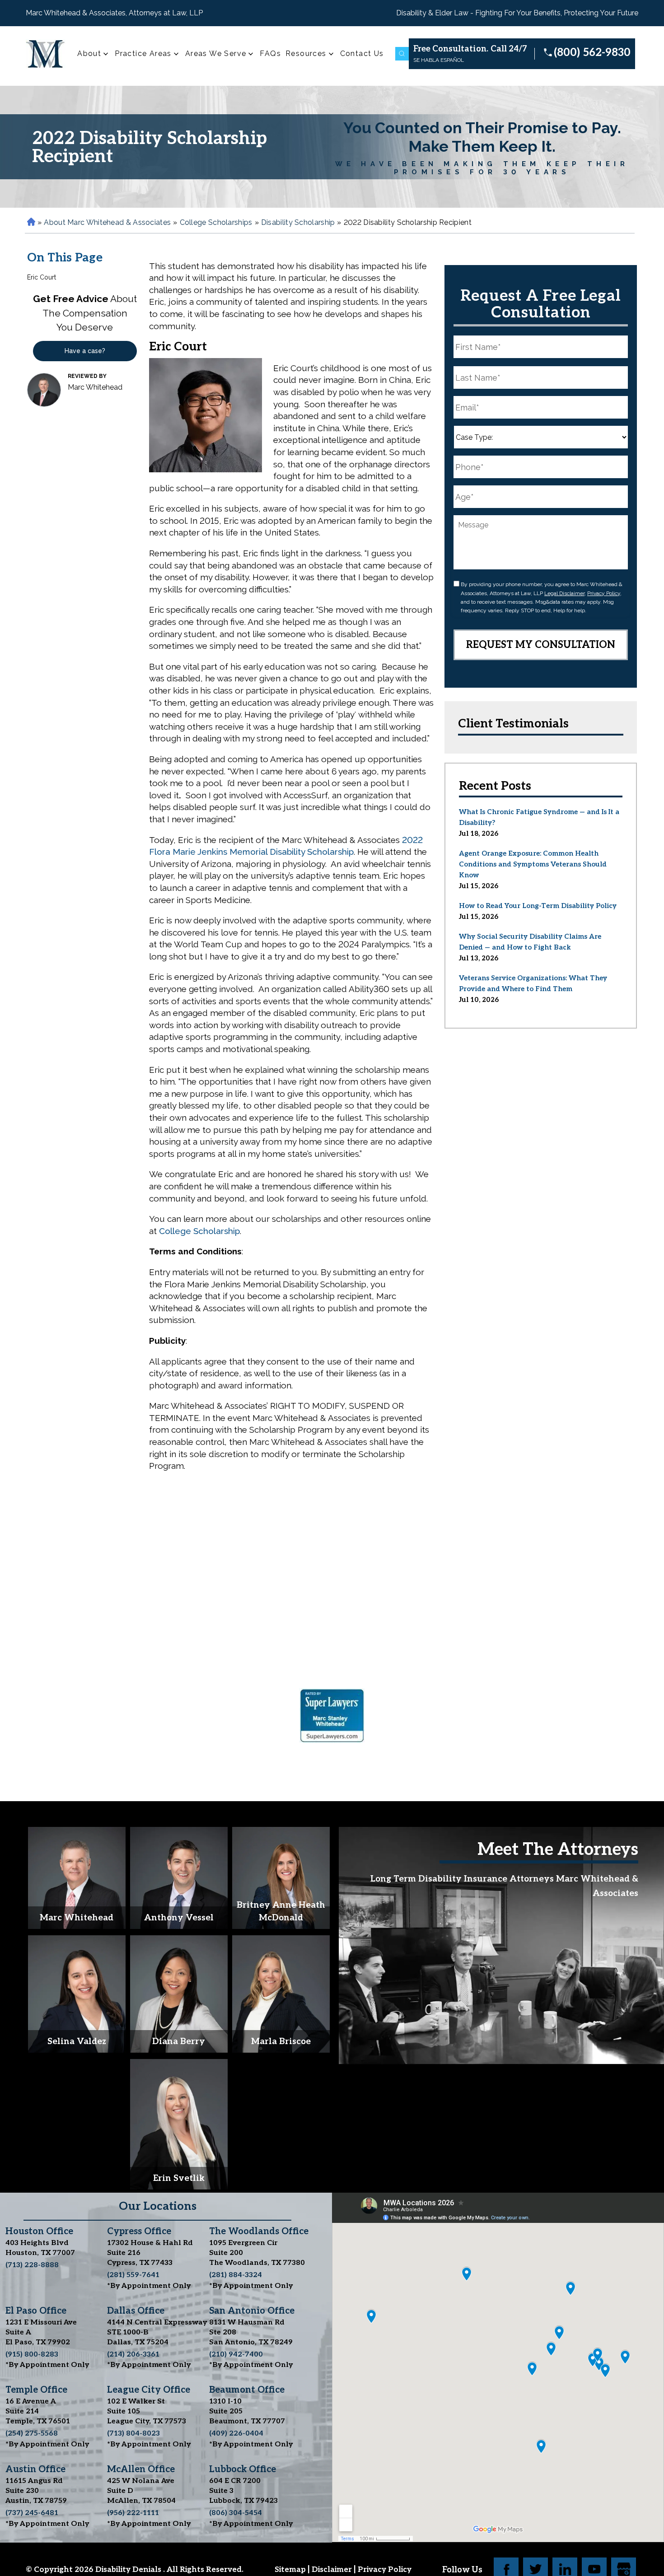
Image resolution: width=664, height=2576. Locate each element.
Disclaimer (333, 2570)
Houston (39, 2231)
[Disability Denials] (46, 54)
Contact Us (362, 54)
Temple (36, 2390)
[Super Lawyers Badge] (332, 1718)
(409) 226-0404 (236, 2434)
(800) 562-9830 (592, 53)
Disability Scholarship (298, 222)
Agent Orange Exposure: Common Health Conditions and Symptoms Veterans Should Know (533, 864)
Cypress (139, 2231)
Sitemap (291, 2570)
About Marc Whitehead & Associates (107, 222)
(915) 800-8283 (32, 2355)
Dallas (136, 2311)
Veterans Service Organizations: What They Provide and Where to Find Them (533, 983)
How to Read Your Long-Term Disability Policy (538, 906)
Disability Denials (129, 2570)
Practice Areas (143, 54)
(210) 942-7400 (236, 2355)
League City (149, 2390)
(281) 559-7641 (133, 2275)
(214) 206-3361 (133, 2355)
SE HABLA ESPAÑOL (439, 60)
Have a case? (85, 351)
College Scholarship (199, 1231)
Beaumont (247, 2390)
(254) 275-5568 (32, 2434)
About (89, 54)
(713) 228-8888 (32, 2265)
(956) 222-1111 (133, 2513)
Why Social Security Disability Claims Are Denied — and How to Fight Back (530, 942)
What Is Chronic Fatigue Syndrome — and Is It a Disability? (539, 817)
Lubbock (243, 2469)
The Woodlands (259, 2231)
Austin (35, 2469)
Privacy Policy (604, 593)
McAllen (141, 2469)
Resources (306, 54)
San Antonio (252, 2311)
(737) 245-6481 (32, 2513)
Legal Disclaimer (564, 593)
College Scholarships (216, 222)
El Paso (36, 2311)
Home (30, 222)
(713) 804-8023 (133, 2434)
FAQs (270, 54)
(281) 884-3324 (236, 2275)
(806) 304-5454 (236, 2513)
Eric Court (42, 277)
